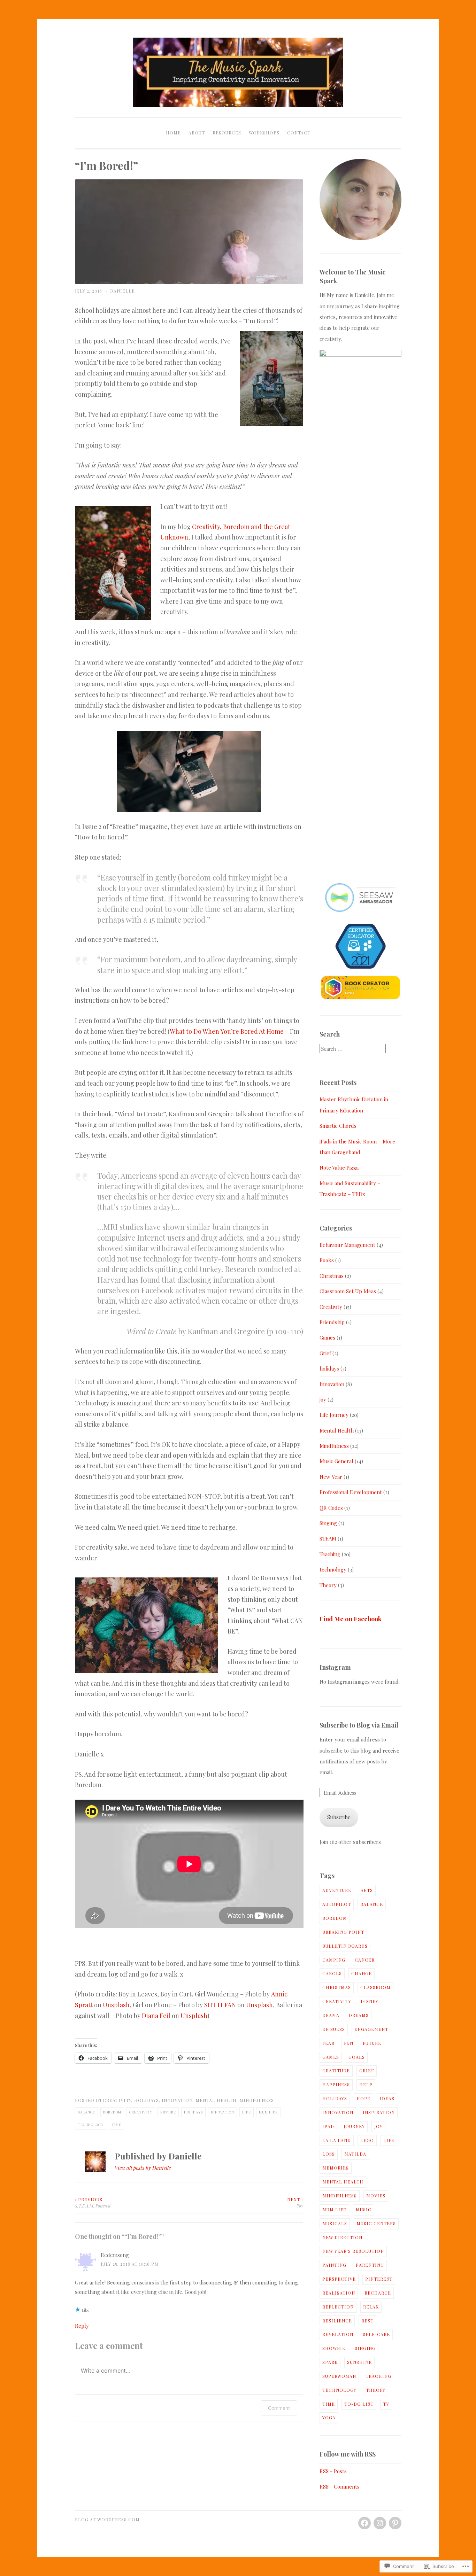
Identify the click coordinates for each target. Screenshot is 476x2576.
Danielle (122, 291)
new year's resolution (353, 2251)
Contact (299, 133)
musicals (335, 2224)
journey (354, 2126)
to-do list (359, 2404)
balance (86, 2112)
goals (357, 2057)
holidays (147, 2100)
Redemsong (115, 2255)
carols (332, 1973)
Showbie (334, 2348)
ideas (387, 2098)
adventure (337, 1890)
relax (371, 2307)
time (116, 2124)
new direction (342, 2237)
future (168, 2112)
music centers (376, 2224)
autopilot (337, 1904)
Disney (370, 2001)
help (366, 2085)
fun (349, 2043)
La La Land (337, 2140)
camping (334, 1960)
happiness (336, 2085)
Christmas (332, 1276)
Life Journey (334, 1415)
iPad (328, 2126)
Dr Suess (334, 2029)
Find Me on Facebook (351, 1619)
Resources (227, 133)
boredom (112, 2112)
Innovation (177, 2100)
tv (386, 2404)
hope (363, 2098)
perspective (339, 2279)
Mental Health (216, 2100)
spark (330, 2362)
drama (331, 2015)
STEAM (328, 1538)
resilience (337, 2321)
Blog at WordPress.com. (108, 2520)
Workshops (264, 133)
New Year (331, 1477)
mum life (268, 2112)
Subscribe (339, 1817)
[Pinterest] (395, 2523)
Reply (82, 2326)
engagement (371, 2029)
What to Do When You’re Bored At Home (227, 1031)
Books (327, 1260)
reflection (338, 2307)
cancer (365, 1960)
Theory (328, 1585)
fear (328, 2043)
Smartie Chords (338, 1126)
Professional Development (351, 1492)
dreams (359, 2015)
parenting (370, 2265)
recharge (378, 2293)
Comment (279, 2408)
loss (329, 2154)
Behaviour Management (347, 1245)
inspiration (379, 2112)
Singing (328, 1523)
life (247, 2112)
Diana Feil (156, 2016)
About (197, 133)
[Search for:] (353, 1049)
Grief (325, 1353)
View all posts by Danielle (143, 2168)
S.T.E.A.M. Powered (93, 2203)
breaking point (343, 1932)
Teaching (330, 1554)
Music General (336, 1461)
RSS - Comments (340, 2486)
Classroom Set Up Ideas (348, 1291)
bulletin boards (345, 1946)
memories (336, 2168)
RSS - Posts (333, 2471)
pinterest (379, 2279)
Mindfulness (257, 2100)
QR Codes (331, 1508)
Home (173, 133)
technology (91, 2124)
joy (323, 1399)
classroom (375, 1987)
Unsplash (116, 2005)
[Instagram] (380, 2523)
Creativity (117, 2100)
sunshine (359, 2362)
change (362, 1973)
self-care (376, 2334)
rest (367, 2321)
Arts (367, 1890)
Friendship (332, 1322)
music (364, 2210)
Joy (295, 2203)
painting (334, 2265)
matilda (355, 2154)
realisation (339, 2293)
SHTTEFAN (220, 2005)
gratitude (336, 2071)
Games (327, 1337)
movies (376, 2196)
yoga (329, 2418)
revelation (338, 2334)
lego (367, 2140)
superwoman (339, 2376)
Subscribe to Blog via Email (359, 1725)
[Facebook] (364, 2523)
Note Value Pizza (339, 1167)
